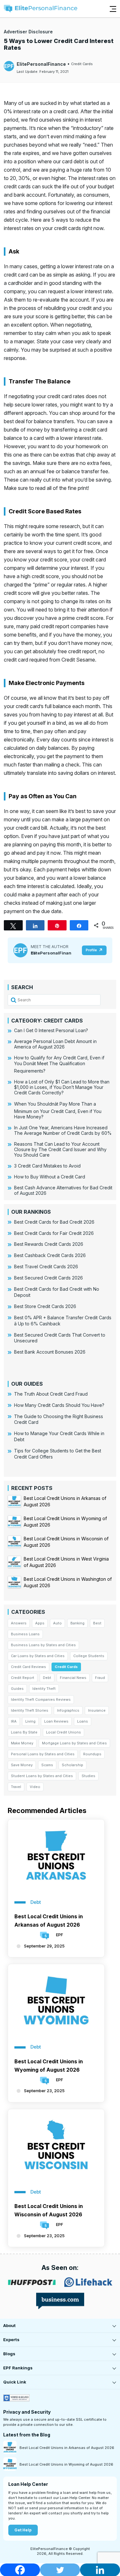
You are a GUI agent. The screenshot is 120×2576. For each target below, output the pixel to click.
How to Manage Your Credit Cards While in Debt (59, 1436)
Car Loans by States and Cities (38, 1656)
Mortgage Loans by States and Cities (74, 1743)
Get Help (23, 2530)
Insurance (97, 1710)
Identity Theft (44, 1689)
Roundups (92, 1754)
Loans (83, 1721)
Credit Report (23, 1678)
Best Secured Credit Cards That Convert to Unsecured (60, 1338)
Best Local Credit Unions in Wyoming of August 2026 (49, 2066)
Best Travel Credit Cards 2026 (46, 1267)
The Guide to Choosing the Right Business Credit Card (59, 1419)
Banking (77, 1623)
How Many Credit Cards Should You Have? (59, 1405)
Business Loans (25, 1634)
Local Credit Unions (64, 1732)
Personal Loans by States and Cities (43, 1754)
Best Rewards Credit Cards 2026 (49, 1244)
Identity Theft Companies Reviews (41, 1699)
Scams (47, 1765)
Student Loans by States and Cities (42, 1776)
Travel (16, 1787)
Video (35, 1787)
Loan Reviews (56, 1721)
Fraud (100, 1678)
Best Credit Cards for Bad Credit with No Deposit (57, 1292)
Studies (88, 1776)
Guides (17, 1689)
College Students (89, 1656)
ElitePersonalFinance (41, 64)
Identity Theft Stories (30, 1710)
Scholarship (72, 1765)
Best (97, 1623)
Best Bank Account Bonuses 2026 (50, 1352)
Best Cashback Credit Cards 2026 (50, 1255)
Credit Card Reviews (28, 1667)
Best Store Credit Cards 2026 (45, 1306)
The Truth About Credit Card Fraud (51, 1394)
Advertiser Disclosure (28, 32)
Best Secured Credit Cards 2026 (48, 1278)
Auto (57, 1623)
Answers (19, 1623)
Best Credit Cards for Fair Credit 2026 (54, 1233)
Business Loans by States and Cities (43, 1645)
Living (30, 1721)
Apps (40, 1623)
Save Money (22, 1765)
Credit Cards (82, 64)
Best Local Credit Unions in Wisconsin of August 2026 (49, 2210)
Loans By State (24, 1732)
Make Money (22, 1743)
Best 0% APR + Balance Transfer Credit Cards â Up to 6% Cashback (63, 1321)
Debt (47, 1678)
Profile (91, 950)
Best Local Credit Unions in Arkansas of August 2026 (49, 1921)
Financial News (73, 1678)
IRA (14, 1721)
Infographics (68, 1710)
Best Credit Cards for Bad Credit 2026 (54, 1222)
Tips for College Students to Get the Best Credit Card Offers (58, 1454)
